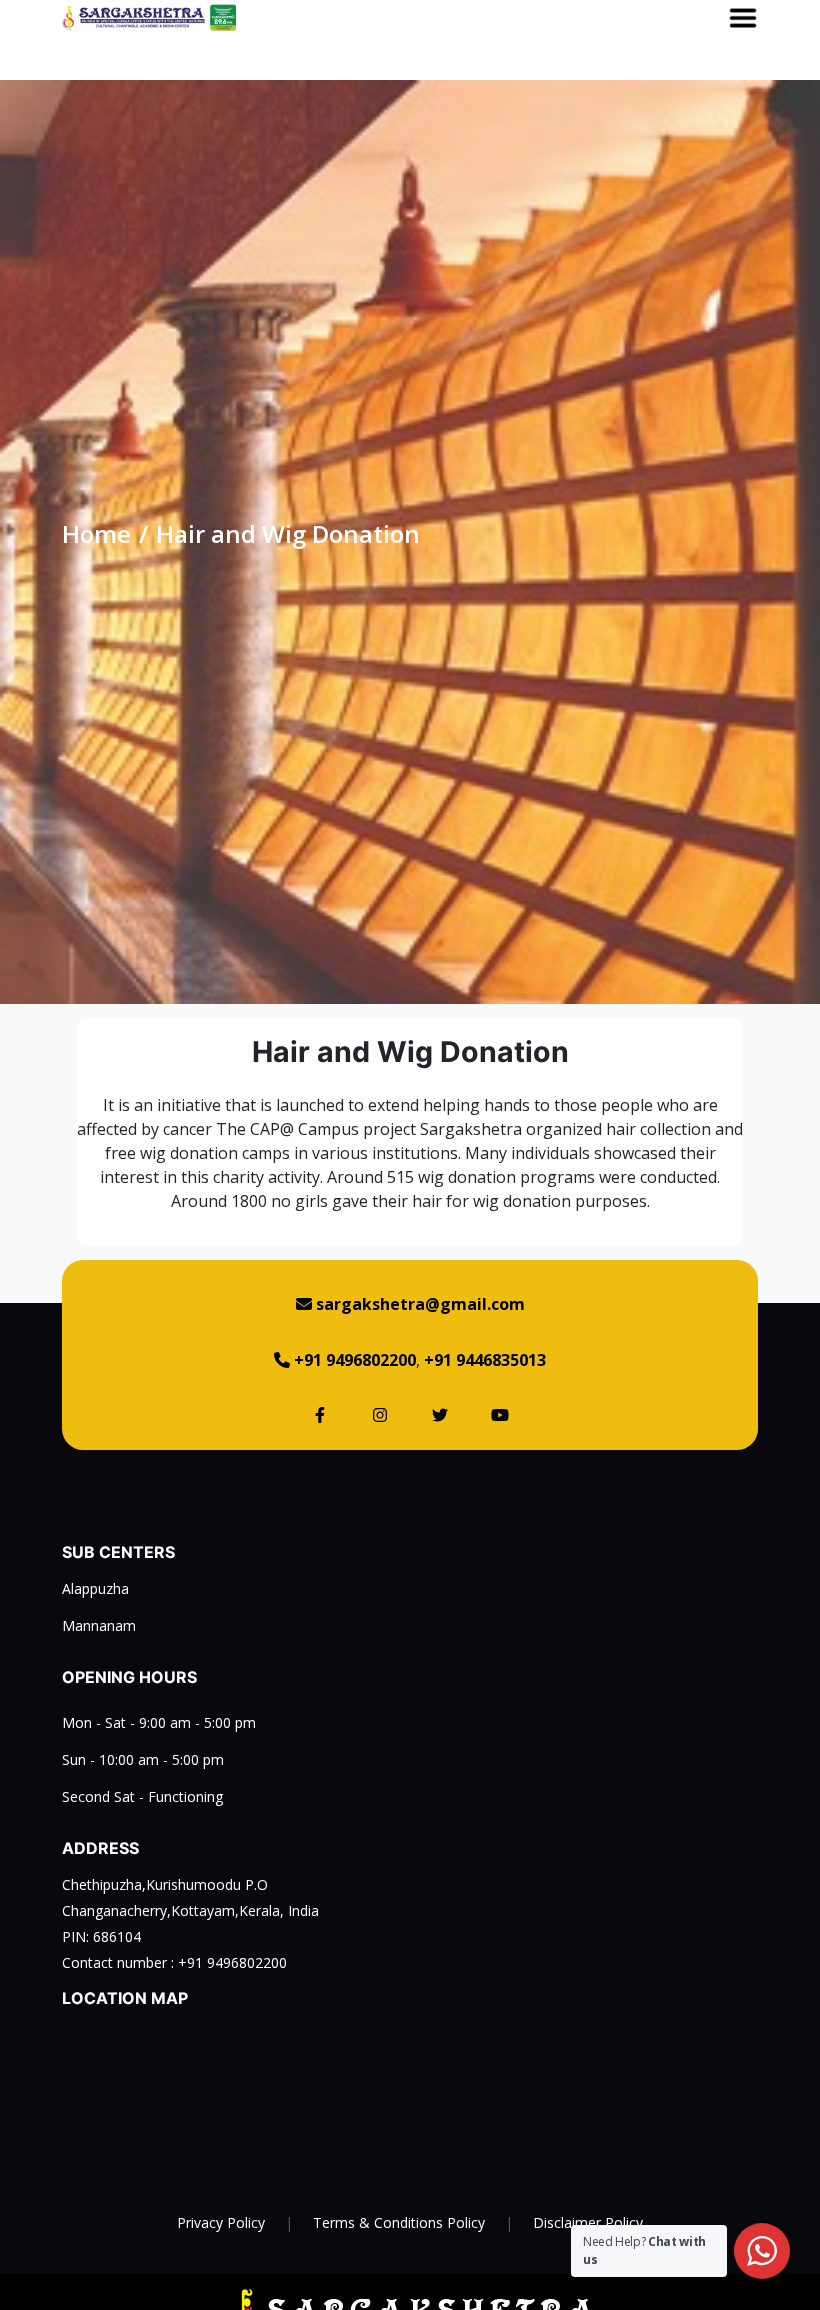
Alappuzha (95, 1588)
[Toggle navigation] (743, 18)
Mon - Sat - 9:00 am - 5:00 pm (159, 1722)
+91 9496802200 (232, 1962)
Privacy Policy (221, 2222)
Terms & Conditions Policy (399, 2222)
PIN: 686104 (101, 1936)
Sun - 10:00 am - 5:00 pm (143, 1759)
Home (96, 533)
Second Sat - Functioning (142, 1796)
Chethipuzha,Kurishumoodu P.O (165, 1884)
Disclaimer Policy (588, 2222)
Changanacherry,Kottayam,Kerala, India (190, 1910)
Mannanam (99, 1625)
